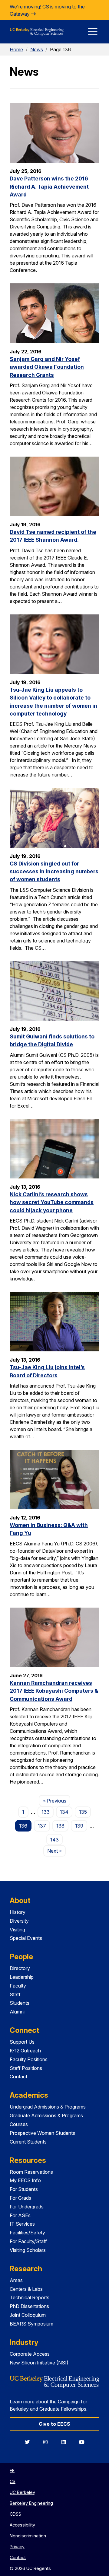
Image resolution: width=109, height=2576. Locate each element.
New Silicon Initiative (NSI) (39, 2363)
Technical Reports (30, 2297)
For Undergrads (27, 2207)
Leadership (22, 1977)
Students (20, 2003)
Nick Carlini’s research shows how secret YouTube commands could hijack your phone (52, 1202)
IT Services (22, 2224)
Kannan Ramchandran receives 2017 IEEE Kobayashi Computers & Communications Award (54, 1691)
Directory (20, 1968)
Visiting (17, 1930)
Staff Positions (26, 2068)
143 (54, 1840)
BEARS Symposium (31, 2324)
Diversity (19, 1921)
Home (16, 49)
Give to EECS (54, 2424)
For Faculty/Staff (28, 2241)
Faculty (18, 1986)
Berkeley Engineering (31, 2503)
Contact (18, 2077)
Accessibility (22, 2525)
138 (60, 1826)
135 (83, 1812)
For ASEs (20, 2215)
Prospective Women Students (42, 2133)
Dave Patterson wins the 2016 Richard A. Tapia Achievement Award (49, 187)
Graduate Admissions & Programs (46, 2115)
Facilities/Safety (27, 2233)
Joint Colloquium (28, 2315)
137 (42, 1826)
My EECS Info (25, 2180)
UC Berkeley (22, 2492)
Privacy (17, 2547)
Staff (15, 1994)
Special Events (26, 1938)
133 (46, 1812)
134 (64, 1812)
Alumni (17, 2012)
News (37, 49)
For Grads (20, 2198)
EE (12, 2471)
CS (13, 2481)
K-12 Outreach (25, 2051)
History (18, 1912)
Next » (56, 1851)
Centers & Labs (26, 2289)
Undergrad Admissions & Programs (48, 2107)
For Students (24, 2189)
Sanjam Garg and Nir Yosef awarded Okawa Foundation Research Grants (47, 367)
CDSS (15, 2514)
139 (79, 1826)
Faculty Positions (29, 2059)
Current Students (28, 2142)
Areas (16, 2280)
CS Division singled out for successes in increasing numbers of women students (54, 872)
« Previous (56, 1801)
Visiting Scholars (28, 2250)
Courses (19, 2124)
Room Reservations (31, 2172)
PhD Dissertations (29, 2306)
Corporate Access (30, 2354)
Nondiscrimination (28, 2536)
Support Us (22, 2042)
